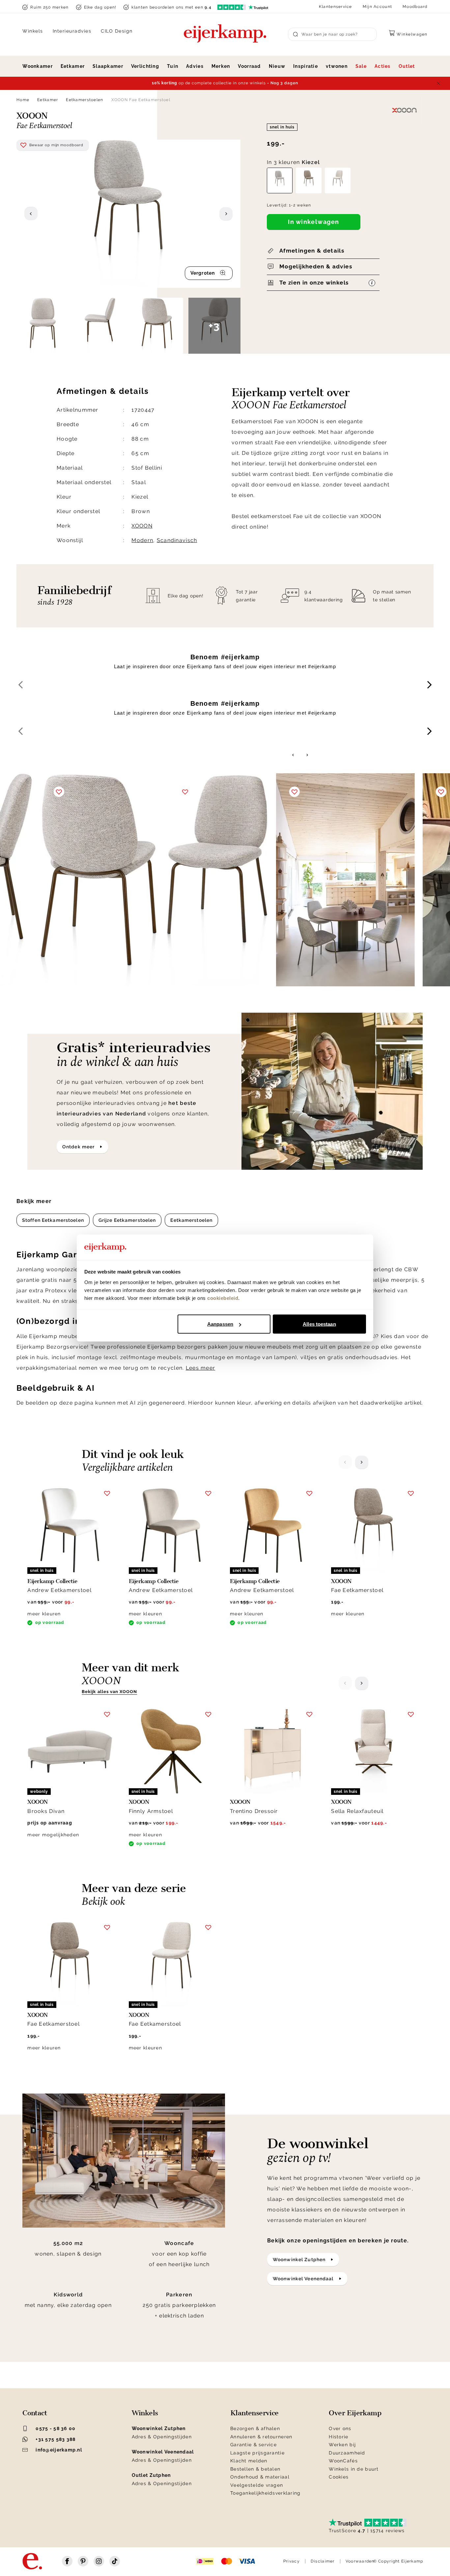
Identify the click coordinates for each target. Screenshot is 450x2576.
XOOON (142, 526)
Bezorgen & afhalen (255, 2428)
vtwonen (337, 66)
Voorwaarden (360, 2561)
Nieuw (277, 66)
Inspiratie (306, 66)
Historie (338, 2437)
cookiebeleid (223, 1298)
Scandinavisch (177, 540)
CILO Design (117, 31)
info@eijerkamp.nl (59, 2450)
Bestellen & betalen (255, 2469)
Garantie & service (253, 2445)
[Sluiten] (438, 83)
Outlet (407, 66)
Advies (195, 66)
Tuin (173, 66)
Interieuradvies (72, 31)
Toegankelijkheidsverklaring (266, 2493)
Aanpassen (220, 1324)
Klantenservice (336, 7)
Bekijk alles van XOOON (109, 1692)
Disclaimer (323, 2561)
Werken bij (342, 2445)
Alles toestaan (319, 1324)
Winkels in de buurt (354, 2469)
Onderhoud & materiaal (260, 2477)
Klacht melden (249, 2461)
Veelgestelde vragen (257, 2485)
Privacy (292, 2561)
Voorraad (249, 66)
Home (23, 100)
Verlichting (145, 66)
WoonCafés (343, 2461)
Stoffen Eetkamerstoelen (53, 1220)
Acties (383, 66)
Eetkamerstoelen (84, 100)
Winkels (33, 31)
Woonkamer (38, 66)
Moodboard (415, 7)
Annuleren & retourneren (261, 2437)
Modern (142, 540)
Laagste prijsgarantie (257, 2453)
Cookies (339, 2477)
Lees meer (201, 1368)
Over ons (340, 2428)
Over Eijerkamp (355, 2413)
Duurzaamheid (347, 2453)
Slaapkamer (108, 66)
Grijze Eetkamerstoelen (127, 1220)
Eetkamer (73, 66)
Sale (361, 66)
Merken (221, 66)
